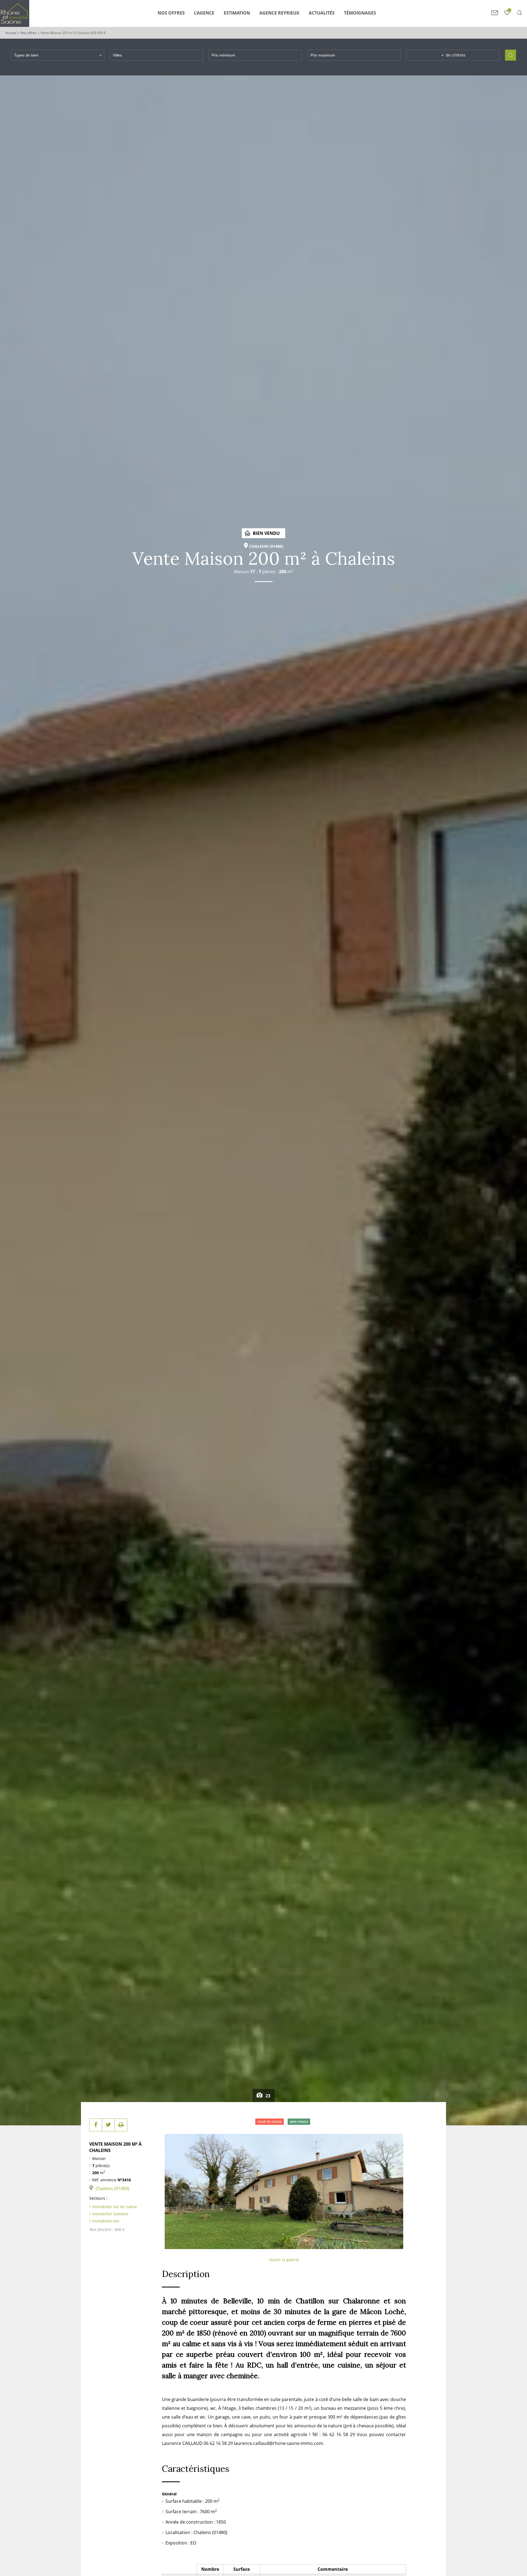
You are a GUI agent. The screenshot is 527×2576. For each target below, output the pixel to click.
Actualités (322, 13)
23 (267, 2096)
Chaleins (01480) (112, 2188)
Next (396, 2190)
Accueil (11, 33)
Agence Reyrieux (279, 13)
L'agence (204, 13)
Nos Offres (171, 13)
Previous (172, 2190)
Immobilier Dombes (110, 2214)
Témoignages (360, 13)
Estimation (237, 13)
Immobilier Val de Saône (115, 2207)
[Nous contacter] (495, 13)
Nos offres (29, 33)
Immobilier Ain (106, 2221)
